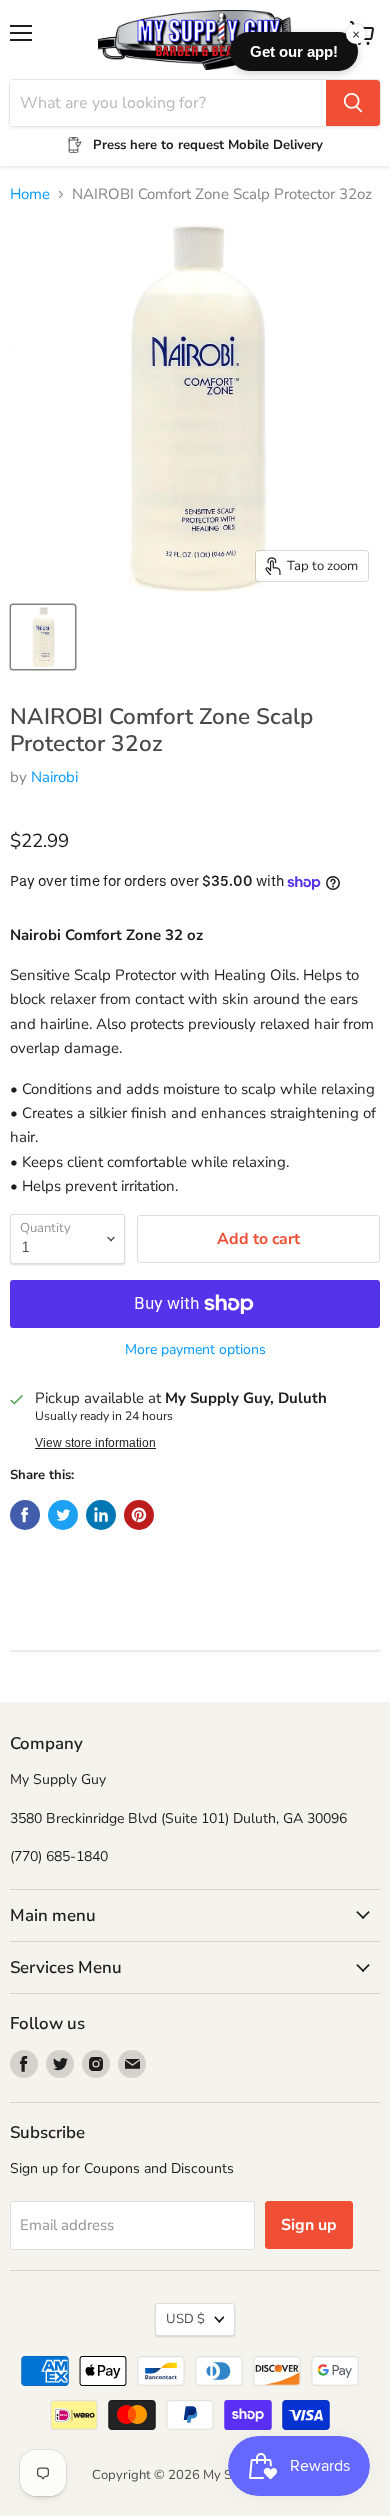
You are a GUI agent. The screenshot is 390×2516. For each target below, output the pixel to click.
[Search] (353, 103)
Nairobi (54, 777)
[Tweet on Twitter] (63, 1515)
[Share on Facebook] (25, 1515)
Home (30, 194)
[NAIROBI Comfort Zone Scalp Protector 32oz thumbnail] (43, 637)
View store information (95, 1443)
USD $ (185, 2319)
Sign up (309, 2225)
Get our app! (294, 51)
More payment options (195, 1350)
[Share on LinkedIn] (101, 1515)
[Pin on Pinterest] (139, 1515)
